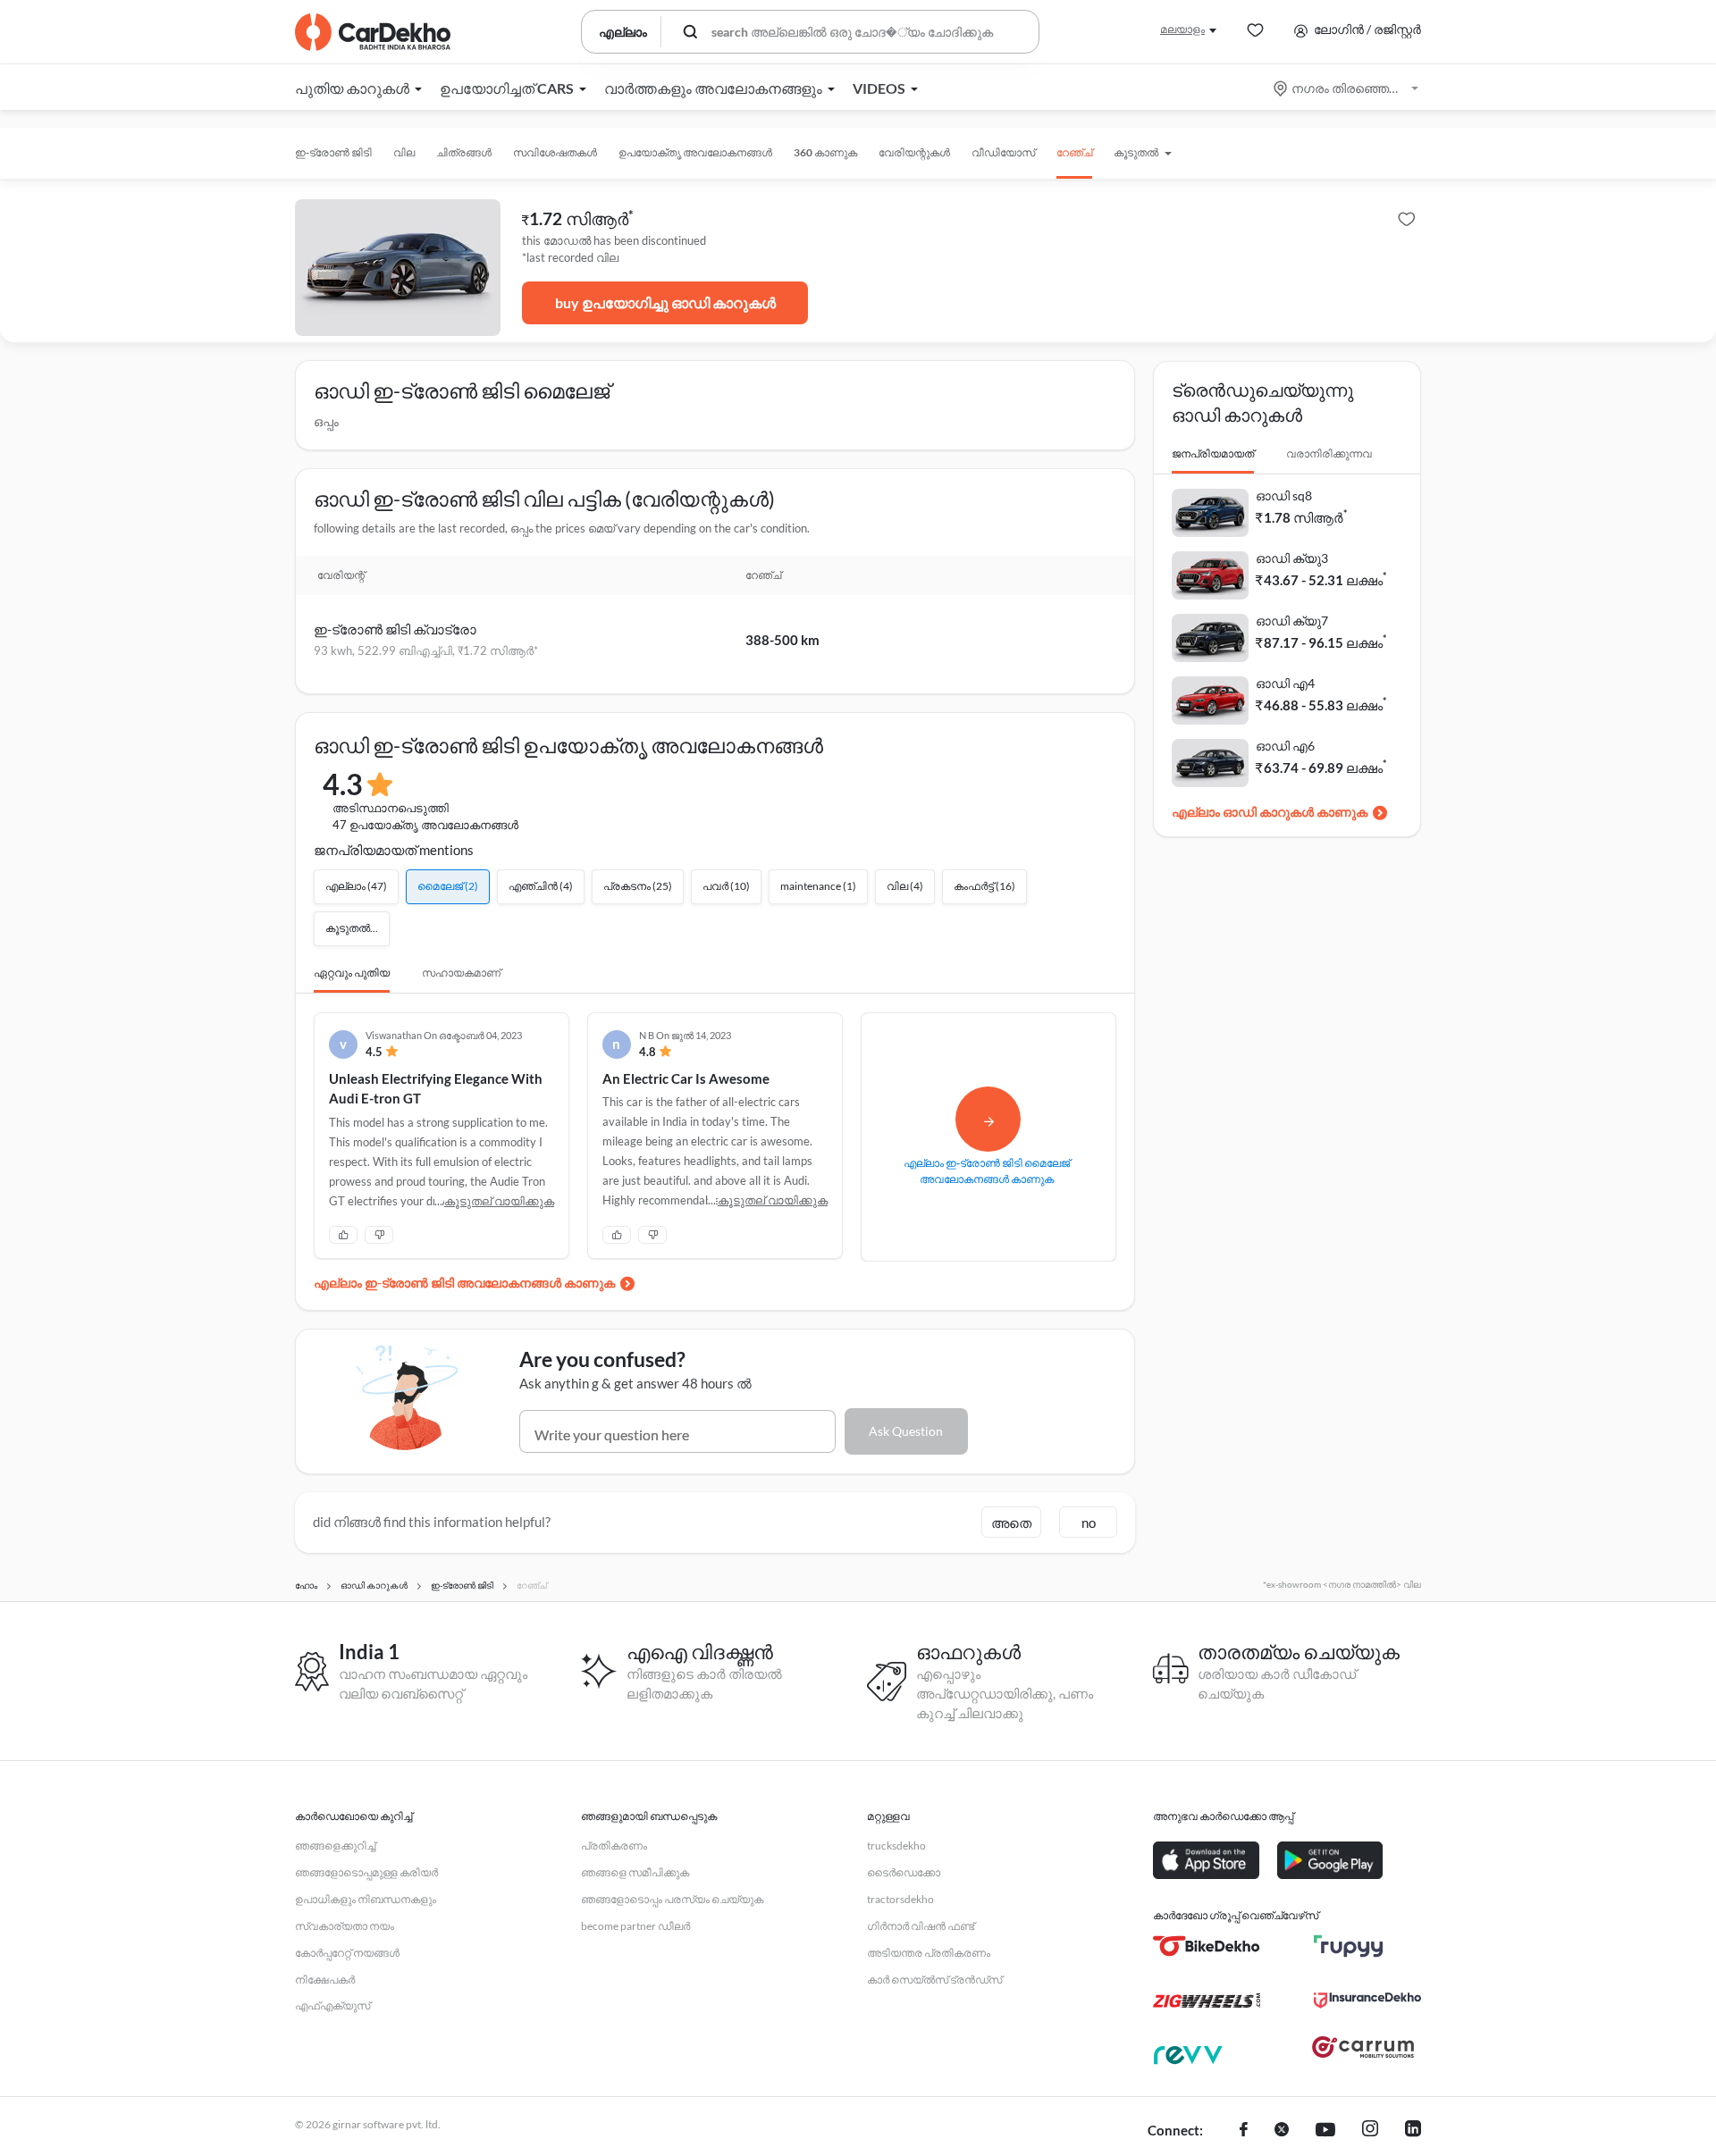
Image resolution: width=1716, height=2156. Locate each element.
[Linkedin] (1413, 2131)
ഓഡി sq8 (1284, 495)
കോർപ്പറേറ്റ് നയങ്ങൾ (347, 1953)
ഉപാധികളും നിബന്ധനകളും (366, 1899)
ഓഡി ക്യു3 (1292, 558)
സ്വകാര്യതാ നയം (345, 1926)
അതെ (1011, 1523)
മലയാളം (1182, 29)
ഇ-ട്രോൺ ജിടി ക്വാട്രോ (395, 629)
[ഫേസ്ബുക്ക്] (1244, 2131)
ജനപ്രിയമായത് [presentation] (1213, 453)
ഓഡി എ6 (1285, 746)
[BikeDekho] (1207, 1946)
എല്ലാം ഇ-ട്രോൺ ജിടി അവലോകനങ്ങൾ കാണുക (464, 1283)
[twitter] (1282, 2131)
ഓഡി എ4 (1285, 683)
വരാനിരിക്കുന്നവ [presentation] (1329, 453)
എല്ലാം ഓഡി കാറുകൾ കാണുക (1270, 812)
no (1089, 1523)
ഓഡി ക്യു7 (1292, 621)
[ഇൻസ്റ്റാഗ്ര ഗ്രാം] (1370, 2131)
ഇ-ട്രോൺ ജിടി (333, 152)
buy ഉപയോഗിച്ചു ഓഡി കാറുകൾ (665, 302)
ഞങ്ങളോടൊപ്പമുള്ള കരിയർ (366, 1872)
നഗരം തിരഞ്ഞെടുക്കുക (1347, 88)
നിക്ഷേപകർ (325, 1980)
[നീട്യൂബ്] (1325, 2131)
